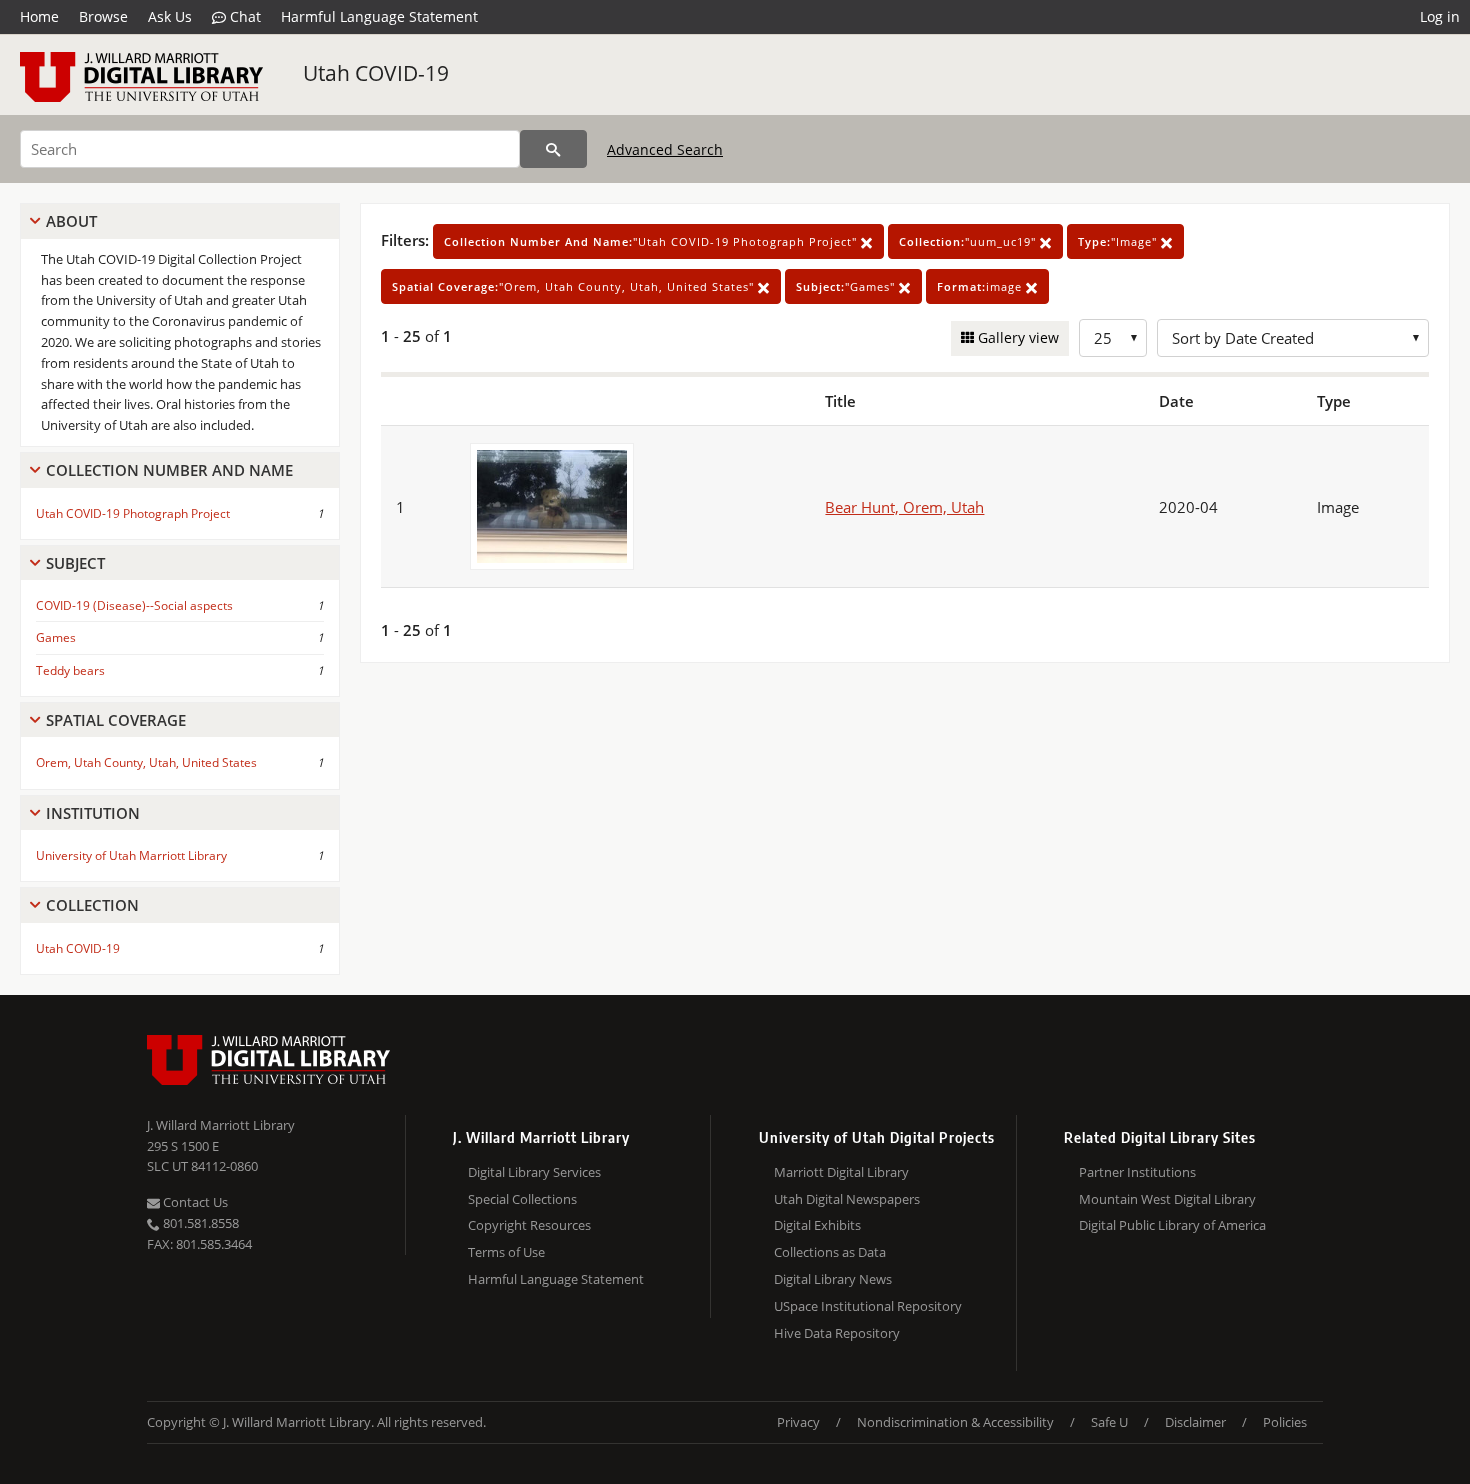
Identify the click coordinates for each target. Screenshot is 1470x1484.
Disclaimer (1195, 1422)
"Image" (1119, 241)
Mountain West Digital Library (1167, 1199)
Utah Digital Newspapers (847, 1199)
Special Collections (522, 1199)
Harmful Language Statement (379, 16)
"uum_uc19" (969, 241)
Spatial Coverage (116, 720)
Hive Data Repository (837, 1333)
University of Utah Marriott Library (131, 855)
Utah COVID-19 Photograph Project (133, 513)
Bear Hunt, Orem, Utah (904, 507)
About (71, 221)
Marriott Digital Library (841, 1172)
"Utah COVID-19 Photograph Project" (652, 241)
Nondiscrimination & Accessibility (955, 1422)
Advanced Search (665, 149)
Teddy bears (70, 670)
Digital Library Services (534, 1172)
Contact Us (194, 1202)
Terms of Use (506, 1252)
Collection (92, 905)
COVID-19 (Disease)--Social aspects (134, 605)
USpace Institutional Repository (868, 1306)
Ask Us (170, 16)
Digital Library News (833, 1279)
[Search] (553, 149)
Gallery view (1016, 337)
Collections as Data (830, 1252)
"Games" (847, 286)
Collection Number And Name (169, 470)
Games (56, 637)
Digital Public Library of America (1172, 1225)
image (981, 286)
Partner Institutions (1137, 1172)
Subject (75, 563)
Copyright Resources (529, 1225)
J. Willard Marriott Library (221, 1125)
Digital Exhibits (817, 1225)
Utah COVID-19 (376, 73)
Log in (1440, 16)
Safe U (1109, 1422)
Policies (1285, 1422)
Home (39, 16)
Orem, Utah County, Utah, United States (146, 762)
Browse (103, 16)
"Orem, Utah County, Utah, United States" (575, 286)
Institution (93, 813)
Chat (243, 16)
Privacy (798, 1422)
